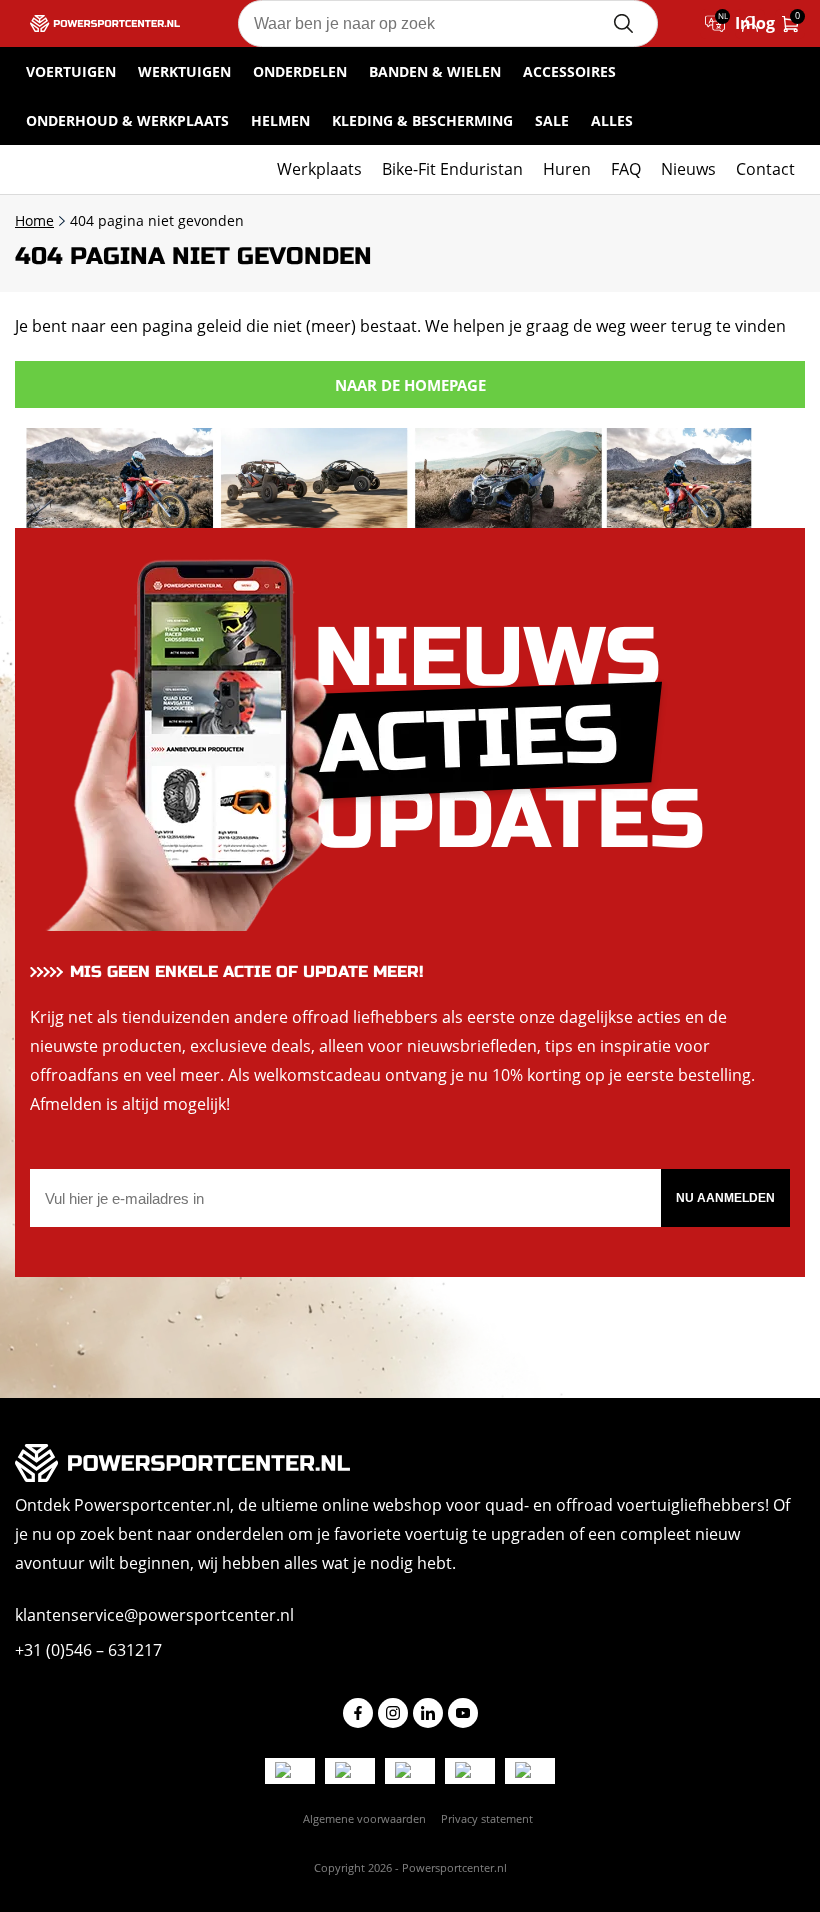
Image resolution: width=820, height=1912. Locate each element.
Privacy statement (487, 1818)
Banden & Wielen (435, 71)
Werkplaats (319, 169)
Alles (612, 120)
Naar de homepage (410, 385)
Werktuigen (184, 71)
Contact (765, 169)
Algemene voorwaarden (364, 1818)
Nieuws (688, 169)
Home (34, 220)
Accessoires (569, 71)
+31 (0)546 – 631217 (88, 1650)
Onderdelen (300, 71)
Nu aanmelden (725, 1198)
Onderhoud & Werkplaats (127, 120)
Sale (552, 120)
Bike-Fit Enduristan (452, 169)
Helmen (280, 120)
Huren (567, 169)
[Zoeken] (623, 23)
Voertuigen (71, 71)
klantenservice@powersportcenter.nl (154, 1615)
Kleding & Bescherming (422, 120)
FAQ (626, 169)
